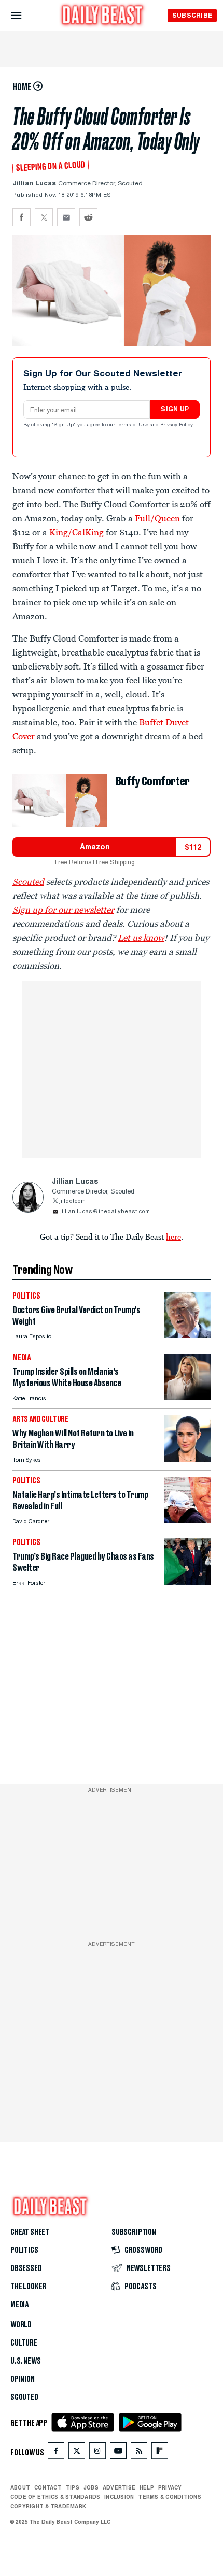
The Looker (28, 2287)
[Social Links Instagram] (97, 2453)
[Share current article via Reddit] (88, 217)
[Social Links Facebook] (56, 2453)
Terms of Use (133, 425)
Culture (24, 2343)
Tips (73, 2487)
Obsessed (26, 2268)
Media (19, 2305)
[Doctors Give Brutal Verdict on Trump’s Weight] (187, 1336)
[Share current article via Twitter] (44, 217)
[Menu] (25, 16)
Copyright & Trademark (48, 2506)
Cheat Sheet (30, 2232)
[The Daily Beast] (103, 16)
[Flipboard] (159, 2453)
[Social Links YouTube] (118, 2453)
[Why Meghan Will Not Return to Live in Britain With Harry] (187, 1459)
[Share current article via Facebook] (22, 217)
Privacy (170, 2487)
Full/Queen (157, 518)
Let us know (141, 938)
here (173, 1236)
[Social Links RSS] (139, 2453)
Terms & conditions (169, 2497)
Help (147, 2487)
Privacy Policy (177, 425)
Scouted (24, 2397)
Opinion (23, 2379)
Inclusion (119, 2497)
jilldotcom (72, 1202)
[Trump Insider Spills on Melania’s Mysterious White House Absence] (187, 1397)
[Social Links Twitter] (77, 2453)
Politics (24, 2250)
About (20, 2487)
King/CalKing (76, 532)
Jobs (91, 2487)
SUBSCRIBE (192, 15)
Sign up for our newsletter (63, 910)
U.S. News (25, 2361)
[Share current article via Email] (66, 217)
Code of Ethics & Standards (55, 2497)
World (21, 2325)
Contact (48, 2487)
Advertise (119, 2487)
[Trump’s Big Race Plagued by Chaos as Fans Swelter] (187, 1582)
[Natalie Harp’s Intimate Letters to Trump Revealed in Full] (187, 1520)
